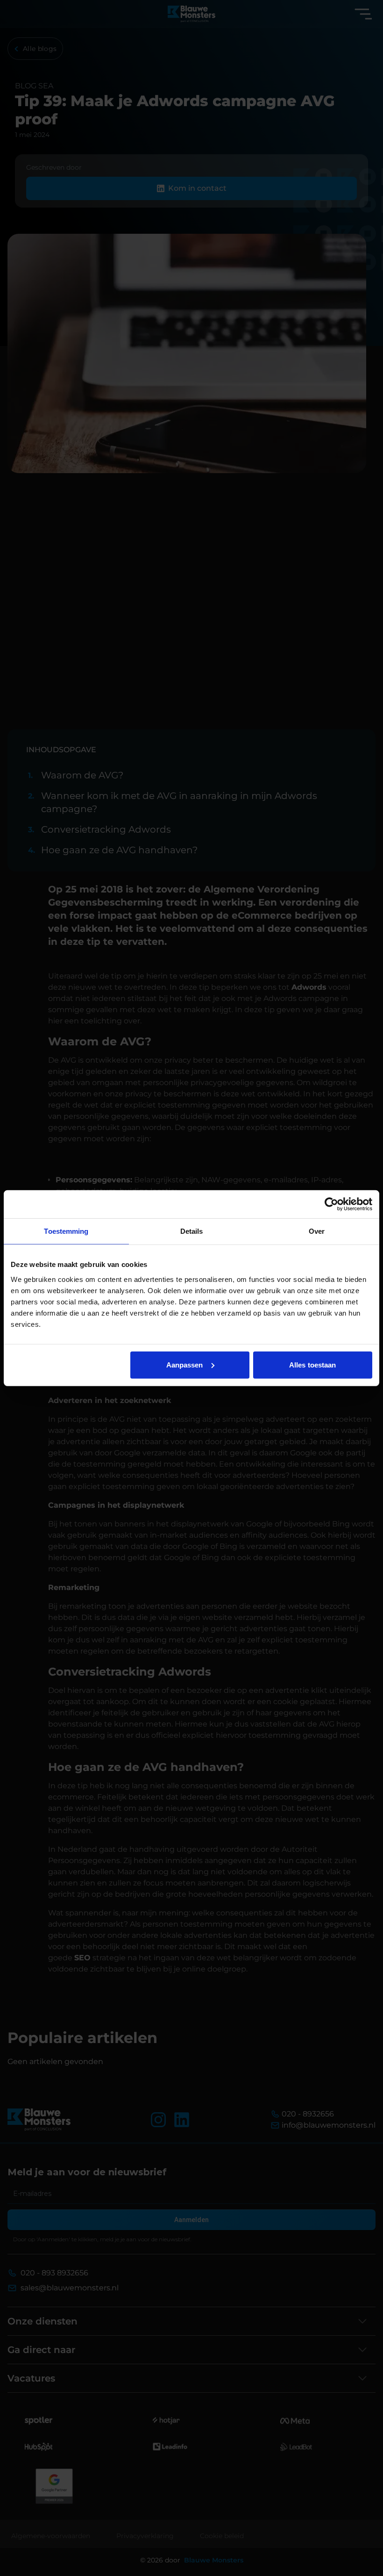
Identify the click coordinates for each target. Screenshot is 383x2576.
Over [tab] (317, 1231)
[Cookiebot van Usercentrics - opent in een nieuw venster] (331, 1204)
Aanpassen (185, 1364)
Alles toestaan (312, 1364)
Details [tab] (192, 1231)
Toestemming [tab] (66, 1231)
